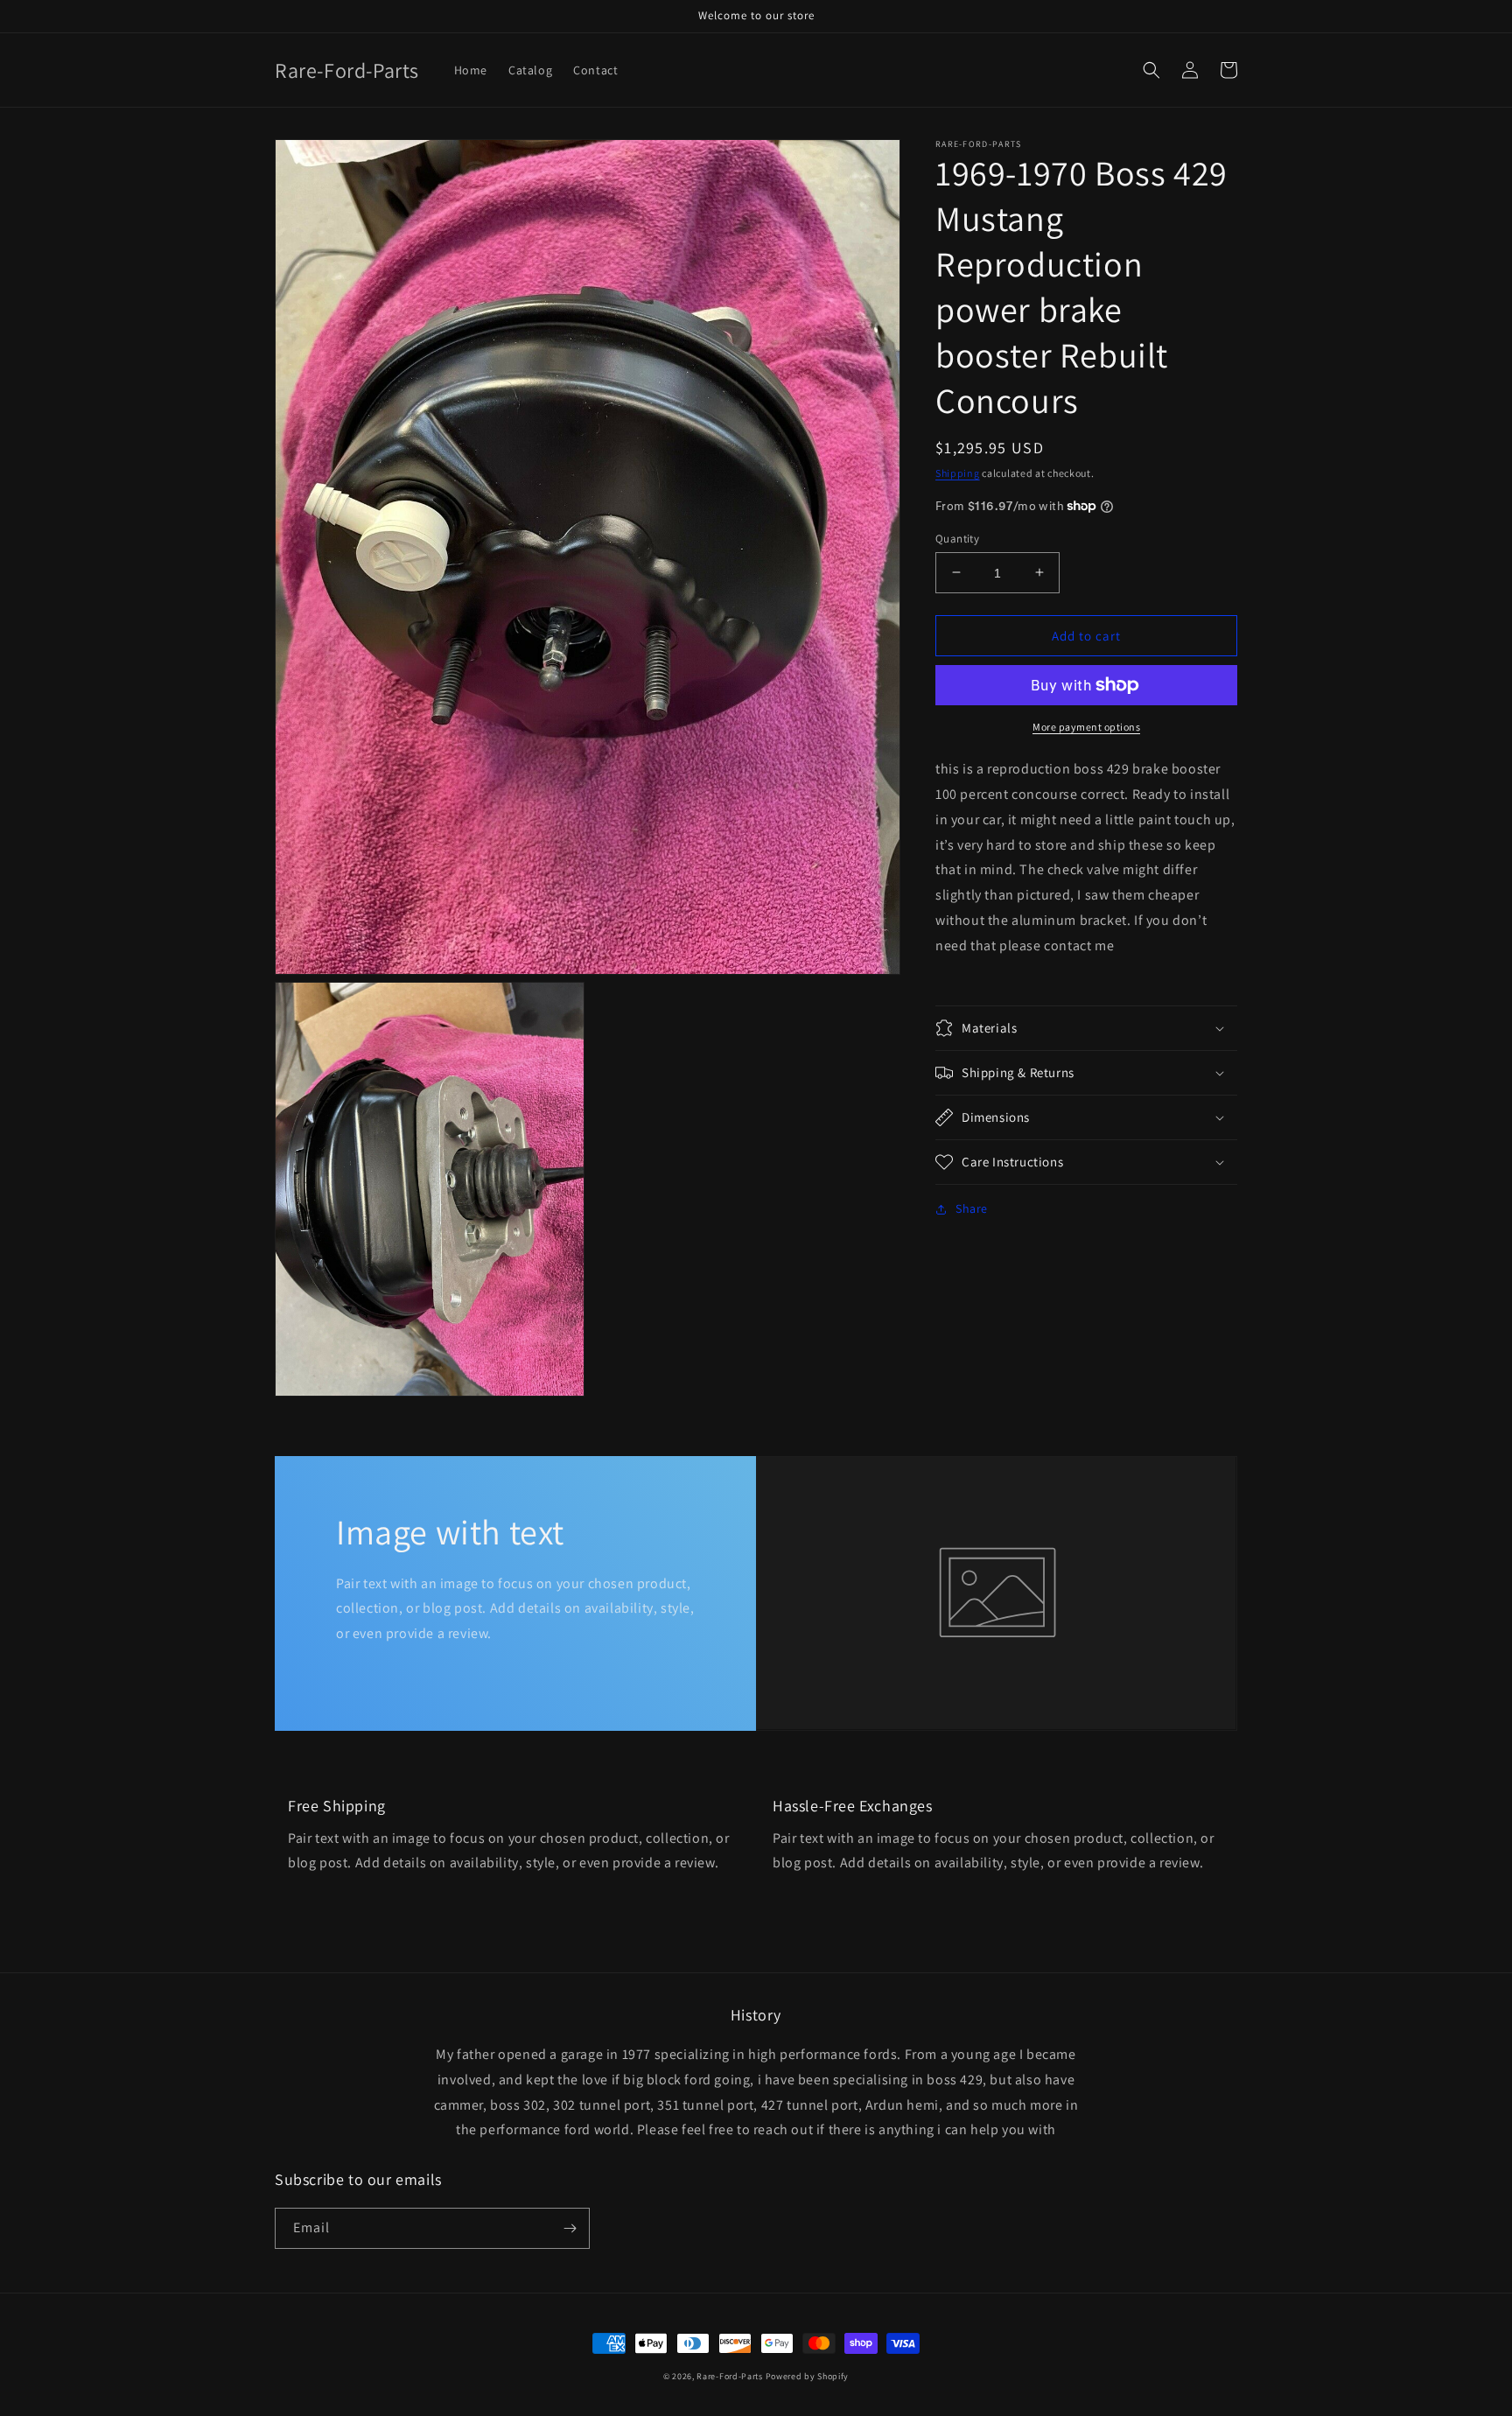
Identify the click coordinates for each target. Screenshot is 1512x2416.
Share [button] (972, 1208)
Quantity (957, 538)
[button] (1151, 70)
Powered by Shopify (808, 2376)
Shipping (958, 473)
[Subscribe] (570, 2228)
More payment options (1086, 727)
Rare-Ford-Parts (730, 2376)
